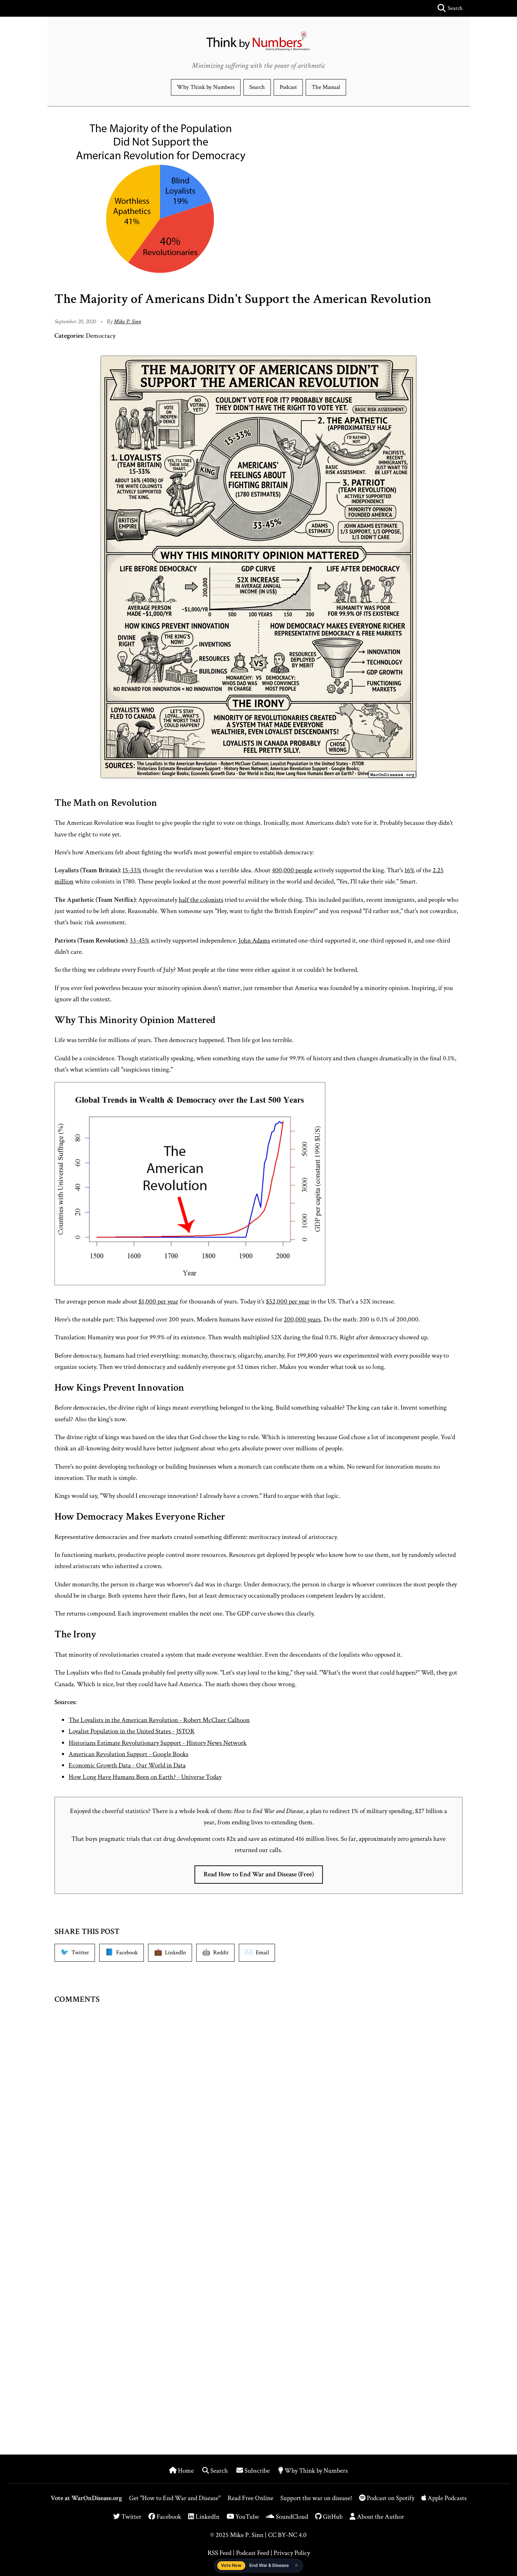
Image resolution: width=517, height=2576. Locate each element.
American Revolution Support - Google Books (129, 1754)
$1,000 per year (158, 1302)
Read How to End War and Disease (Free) (259, 1874)
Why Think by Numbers (206, 87)
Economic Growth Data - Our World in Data (127, 1765)
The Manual (326, 87)
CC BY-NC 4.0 (287, 2535)
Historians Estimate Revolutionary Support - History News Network (158, 1743)
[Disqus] (258, 2122)
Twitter (131, 2517)
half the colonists (201, 900)
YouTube (246, 2517)
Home (186, 2471)
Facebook (168, 2517)
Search (257, 87)
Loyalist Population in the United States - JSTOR (132, 1731)
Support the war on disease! (316, 2498)
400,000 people (292, 870)
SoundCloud (291, 2517)
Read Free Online (250, 2498)
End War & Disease (269, 2565)
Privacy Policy (292, 2553)
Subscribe (257, 2471)
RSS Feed (219, 2553)
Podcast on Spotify (391, 2498)
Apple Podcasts (446, 2498)
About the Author (380, 2517)
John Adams (254, 941)
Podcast (288, 87)
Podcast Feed (253, 2553)
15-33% (132, 870)
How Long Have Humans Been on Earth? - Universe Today (145, 1777)
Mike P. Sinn (127, 322)
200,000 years (302, 1319)
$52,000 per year (288, 1302)
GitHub (332, 2517)
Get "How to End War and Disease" (175, 2498)
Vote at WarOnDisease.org (86, 2498)
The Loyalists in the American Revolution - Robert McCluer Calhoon (159, 1720)
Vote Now (231, 2565)
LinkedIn (207, 2517)
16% (410, 870)
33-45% (140, 941)
